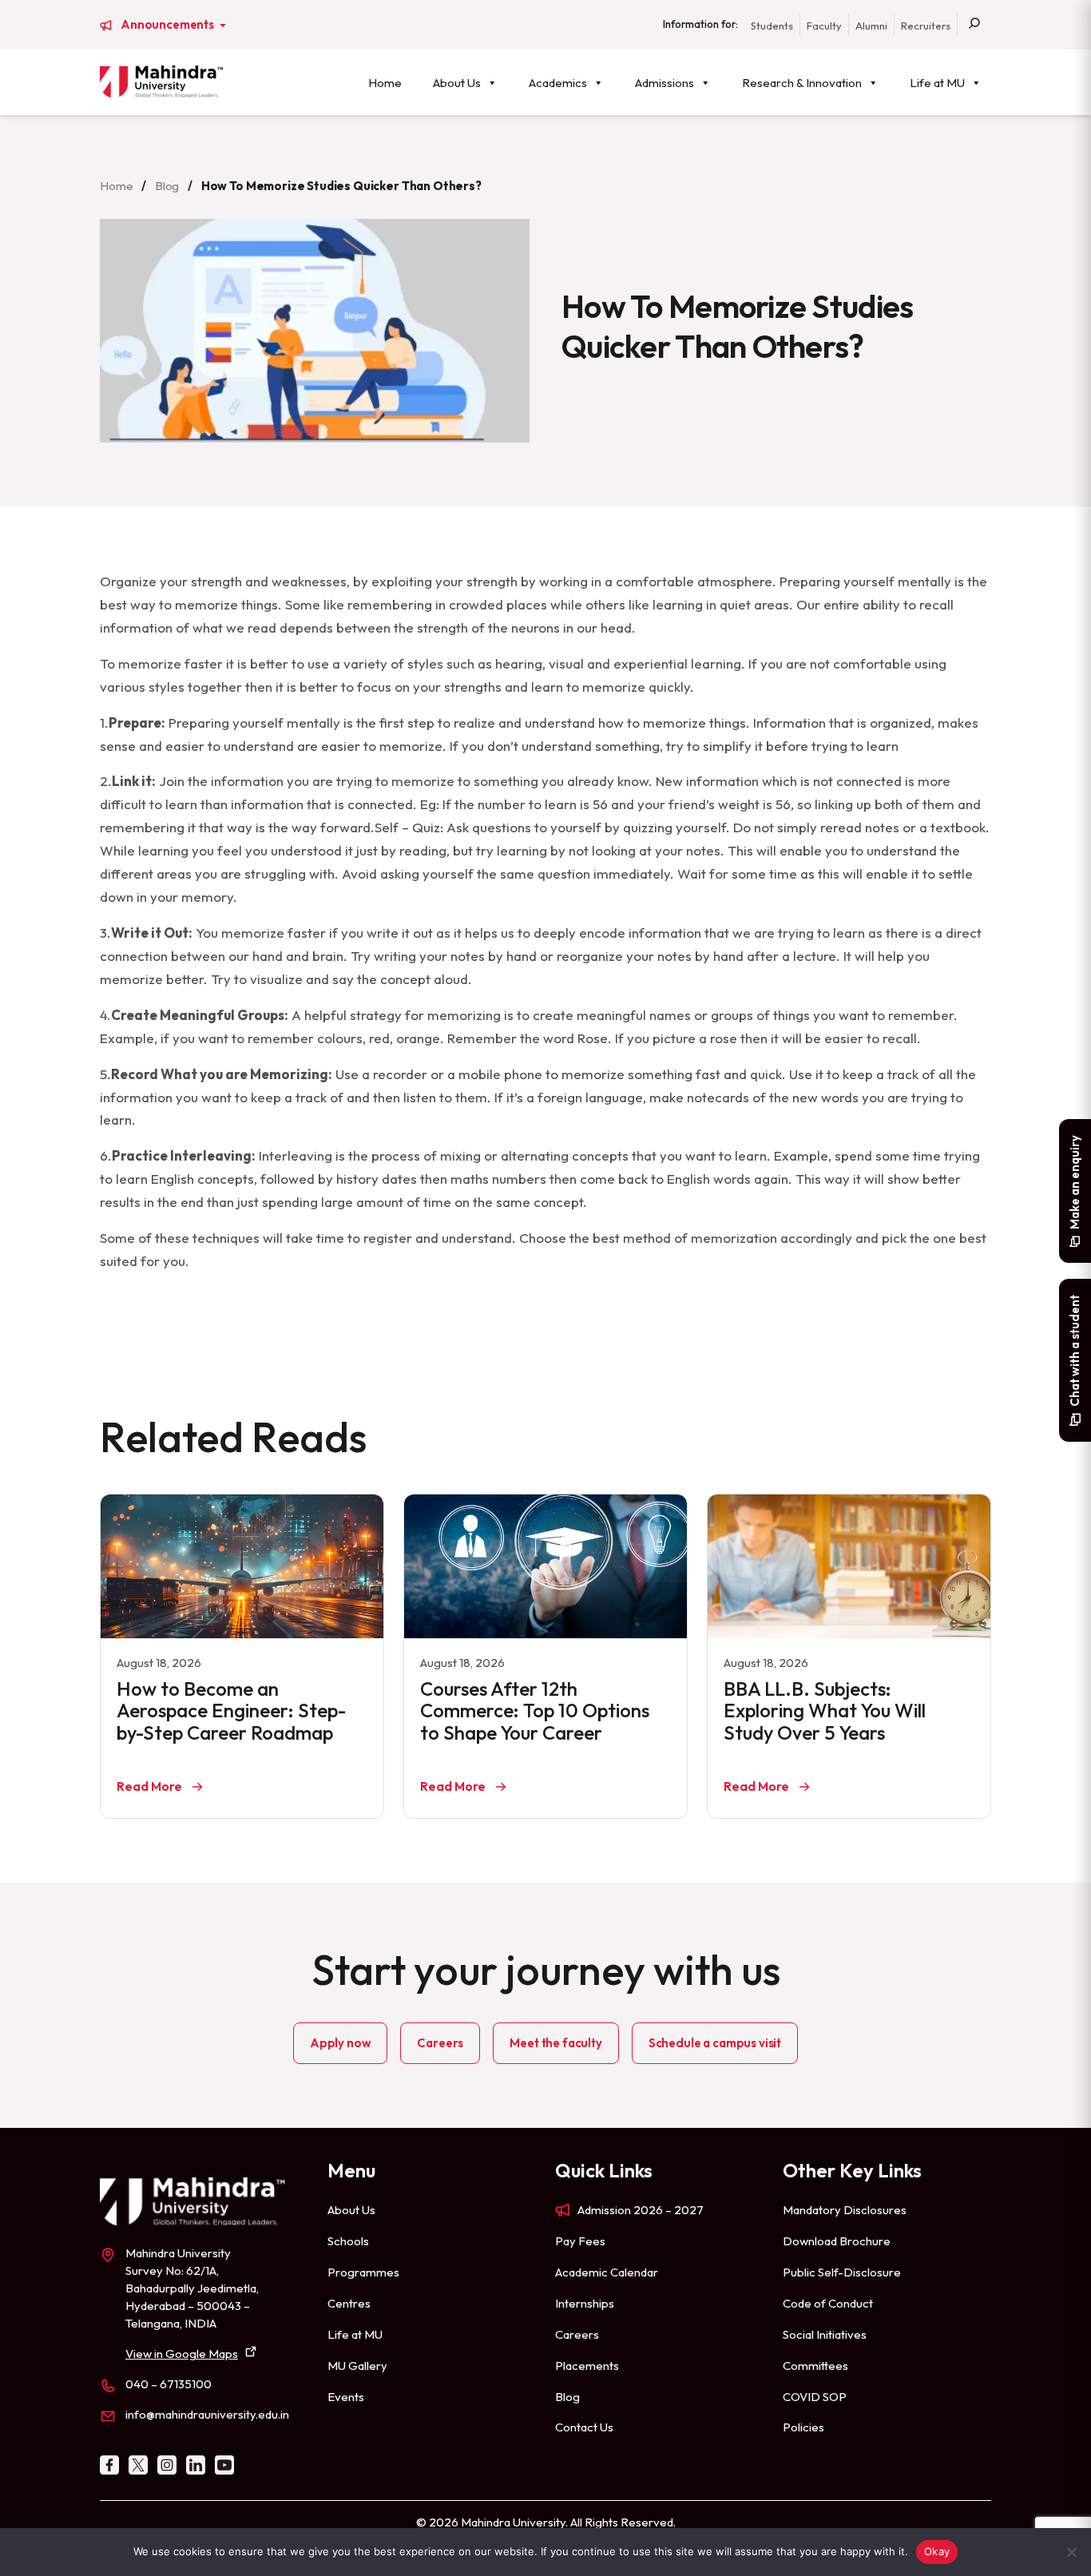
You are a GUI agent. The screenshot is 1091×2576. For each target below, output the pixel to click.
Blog (167, 186)
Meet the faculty (555, 2043)
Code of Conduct (828, 2303)
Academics (558, 83)
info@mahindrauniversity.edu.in (207, 2414)
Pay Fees (580, 2241)
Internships (585, 2303)
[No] (1071, 2552)
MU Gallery (357, 2366)
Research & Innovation (802, 83)
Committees (815, 2366)
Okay (937, 2551)
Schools (348, 2241)
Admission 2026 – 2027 (641, 2210)
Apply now (341, 2043)
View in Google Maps (182, 2354)
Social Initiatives (825, 2334)
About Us (457, 83)
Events (346, 2397)
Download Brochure (837, 2241)
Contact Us (584, 2427)
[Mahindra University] (161, 81)
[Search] (974, 25)
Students (772, 26)
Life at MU (937, 83)
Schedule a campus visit (715, 2043)
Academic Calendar (607, 2272)
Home (385, 83)
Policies (803, 2427)
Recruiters (926, 26)
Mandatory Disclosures (845, 2210)
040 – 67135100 (169, 2384)
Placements (587, 2366)
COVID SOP (815, 2397)
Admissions (665, 83)
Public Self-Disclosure (842, 2272)
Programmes (363, 2272)
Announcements (169, 25)
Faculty (824, 26)
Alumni (871, 26)
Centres (349, 2303)
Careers (440, 2043)
